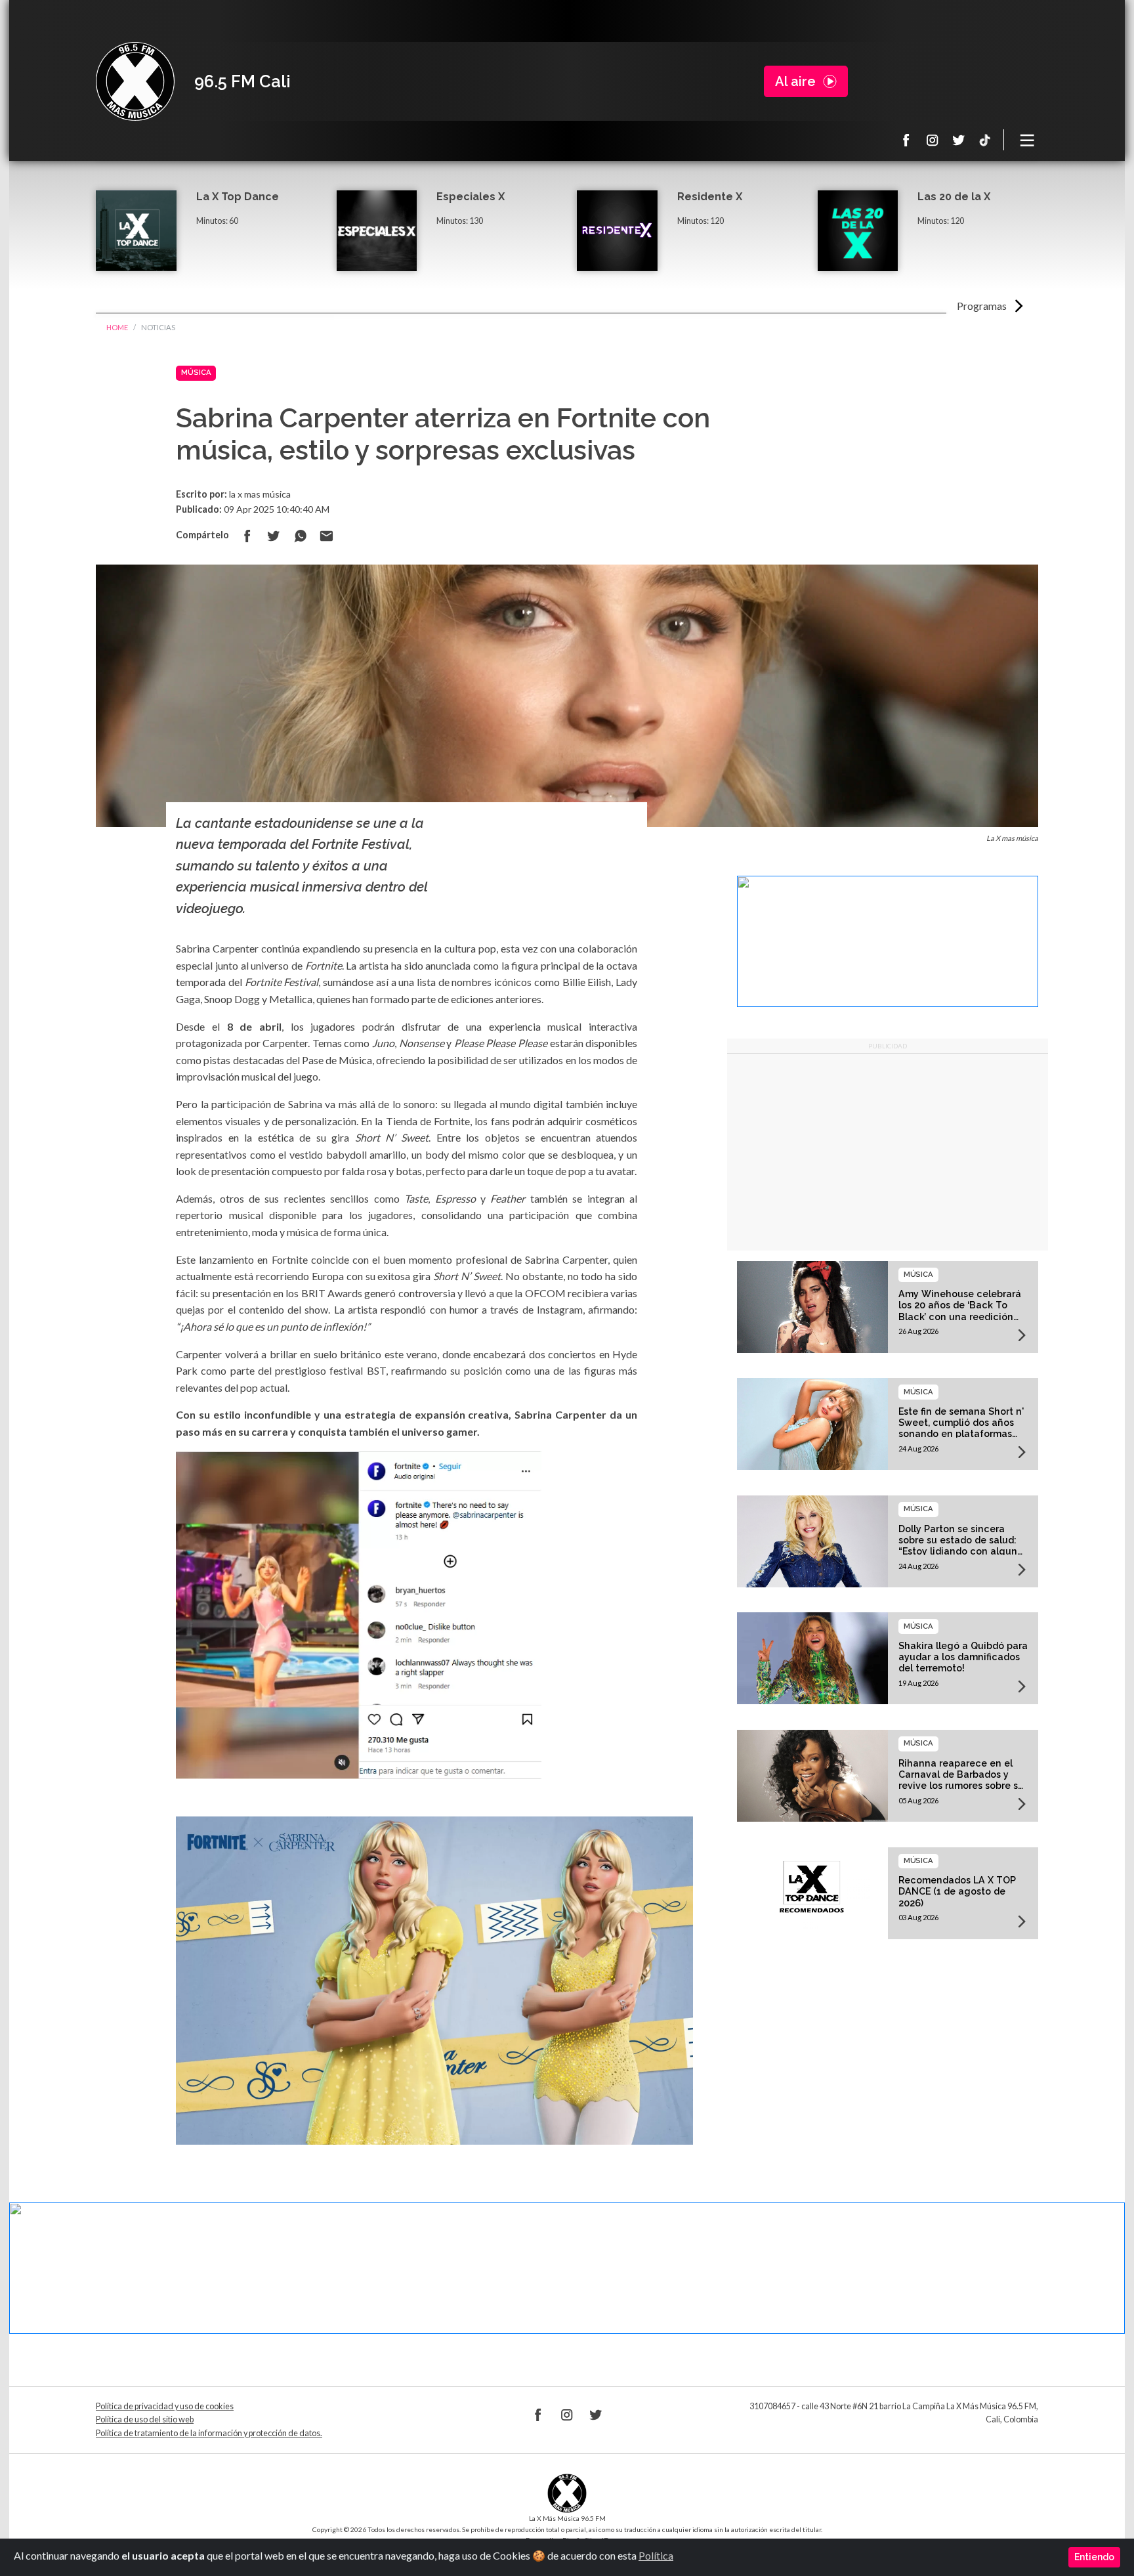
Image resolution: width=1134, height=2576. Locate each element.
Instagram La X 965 (933, 140)
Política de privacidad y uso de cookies (165, 2406)
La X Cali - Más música (135, 81)
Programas (982, 306)
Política (656, 2555)
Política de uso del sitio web (145, 2419)
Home (117, 327)
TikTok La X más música (985, 140)
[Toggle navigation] (1028, 140)
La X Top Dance (238, 197)
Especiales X (471, 197)
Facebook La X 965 (906, 140)
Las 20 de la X (954, 197)
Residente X (710, 197)
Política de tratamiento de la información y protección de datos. (209, 2433)
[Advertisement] (888, 1152)
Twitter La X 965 (959, 140)
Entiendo (1094, 2557)
